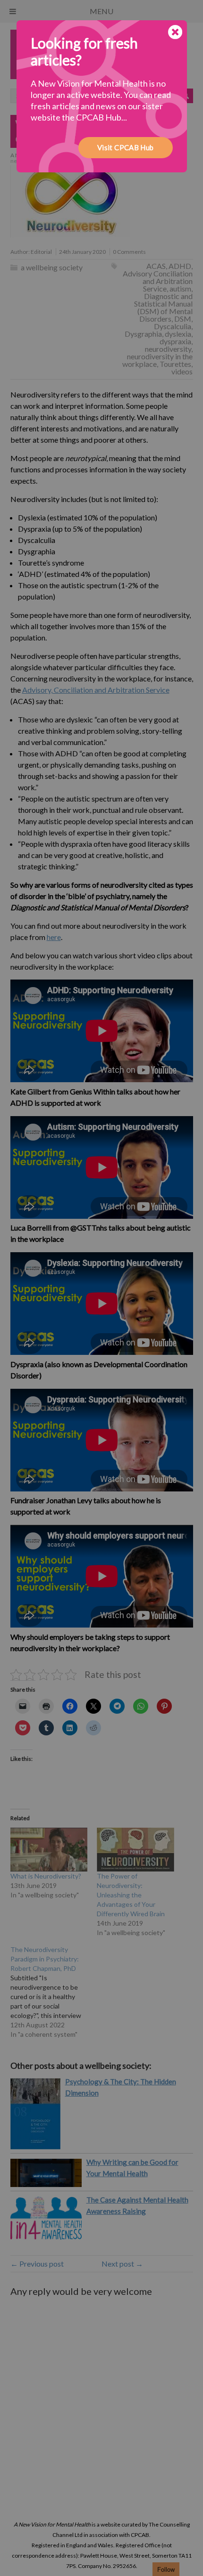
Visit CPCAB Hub (126, 147)
